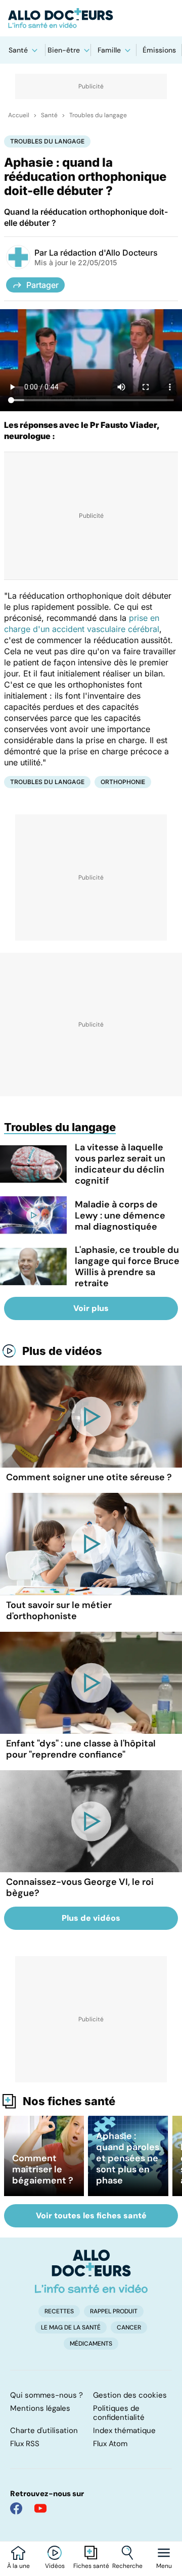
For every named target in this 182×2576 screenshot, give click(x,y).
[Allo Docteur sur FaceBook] (16, 2508)
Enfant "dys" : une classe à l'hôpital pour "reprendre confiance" (81, 1749)
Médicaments (91, 2344)
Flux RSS (25, 2444)
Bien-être (64, 50)
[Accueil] (91, 2271)
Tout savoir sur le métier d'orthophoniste (59, 1611)
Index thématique (124, 2431)
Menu (164, 2566)
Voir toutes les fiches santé (91, 2216)
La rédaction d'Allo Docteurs (103, 253)
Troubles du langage (98, 115)
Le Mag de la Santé (71, 2327)
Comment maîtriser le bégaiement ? (43, 2169)
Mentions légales (40, 2408)
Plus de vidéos (62, 1351)
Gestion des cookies (130, 2395)
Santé (18, 50)
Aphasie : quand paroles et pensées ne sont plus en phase (128, 2158)
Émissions (159, 50)
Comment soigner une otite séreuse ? (89, 1477)
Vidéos (55, 2566)
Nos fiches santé (69, 2101)
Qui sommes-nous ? (47, 2395)
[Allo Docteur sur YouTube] (40, 2508)
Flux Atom (110, 2444)
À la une (18, 2566)
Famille (109, 50)
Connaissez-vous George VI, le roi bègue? (80, 1887)
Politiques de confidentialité (119, 2413)
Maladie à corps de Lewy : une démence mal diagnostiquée (120, 1216)
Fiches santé (91, 2566)
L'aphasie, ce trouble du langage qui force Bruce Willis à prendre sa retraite (127, 1267)
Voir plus (91, 1308)
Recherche (127, 2566)
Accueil (19, 115)
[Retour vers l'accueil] (91, 18)
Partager (42, 285)
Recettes (59, 2311)
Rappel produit (114, 2311)
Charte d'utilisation (44, 2431)
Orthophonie (123, 782)
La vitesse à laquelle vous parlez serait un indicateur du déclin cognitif (120, 1164)
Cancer (129, 2327)
